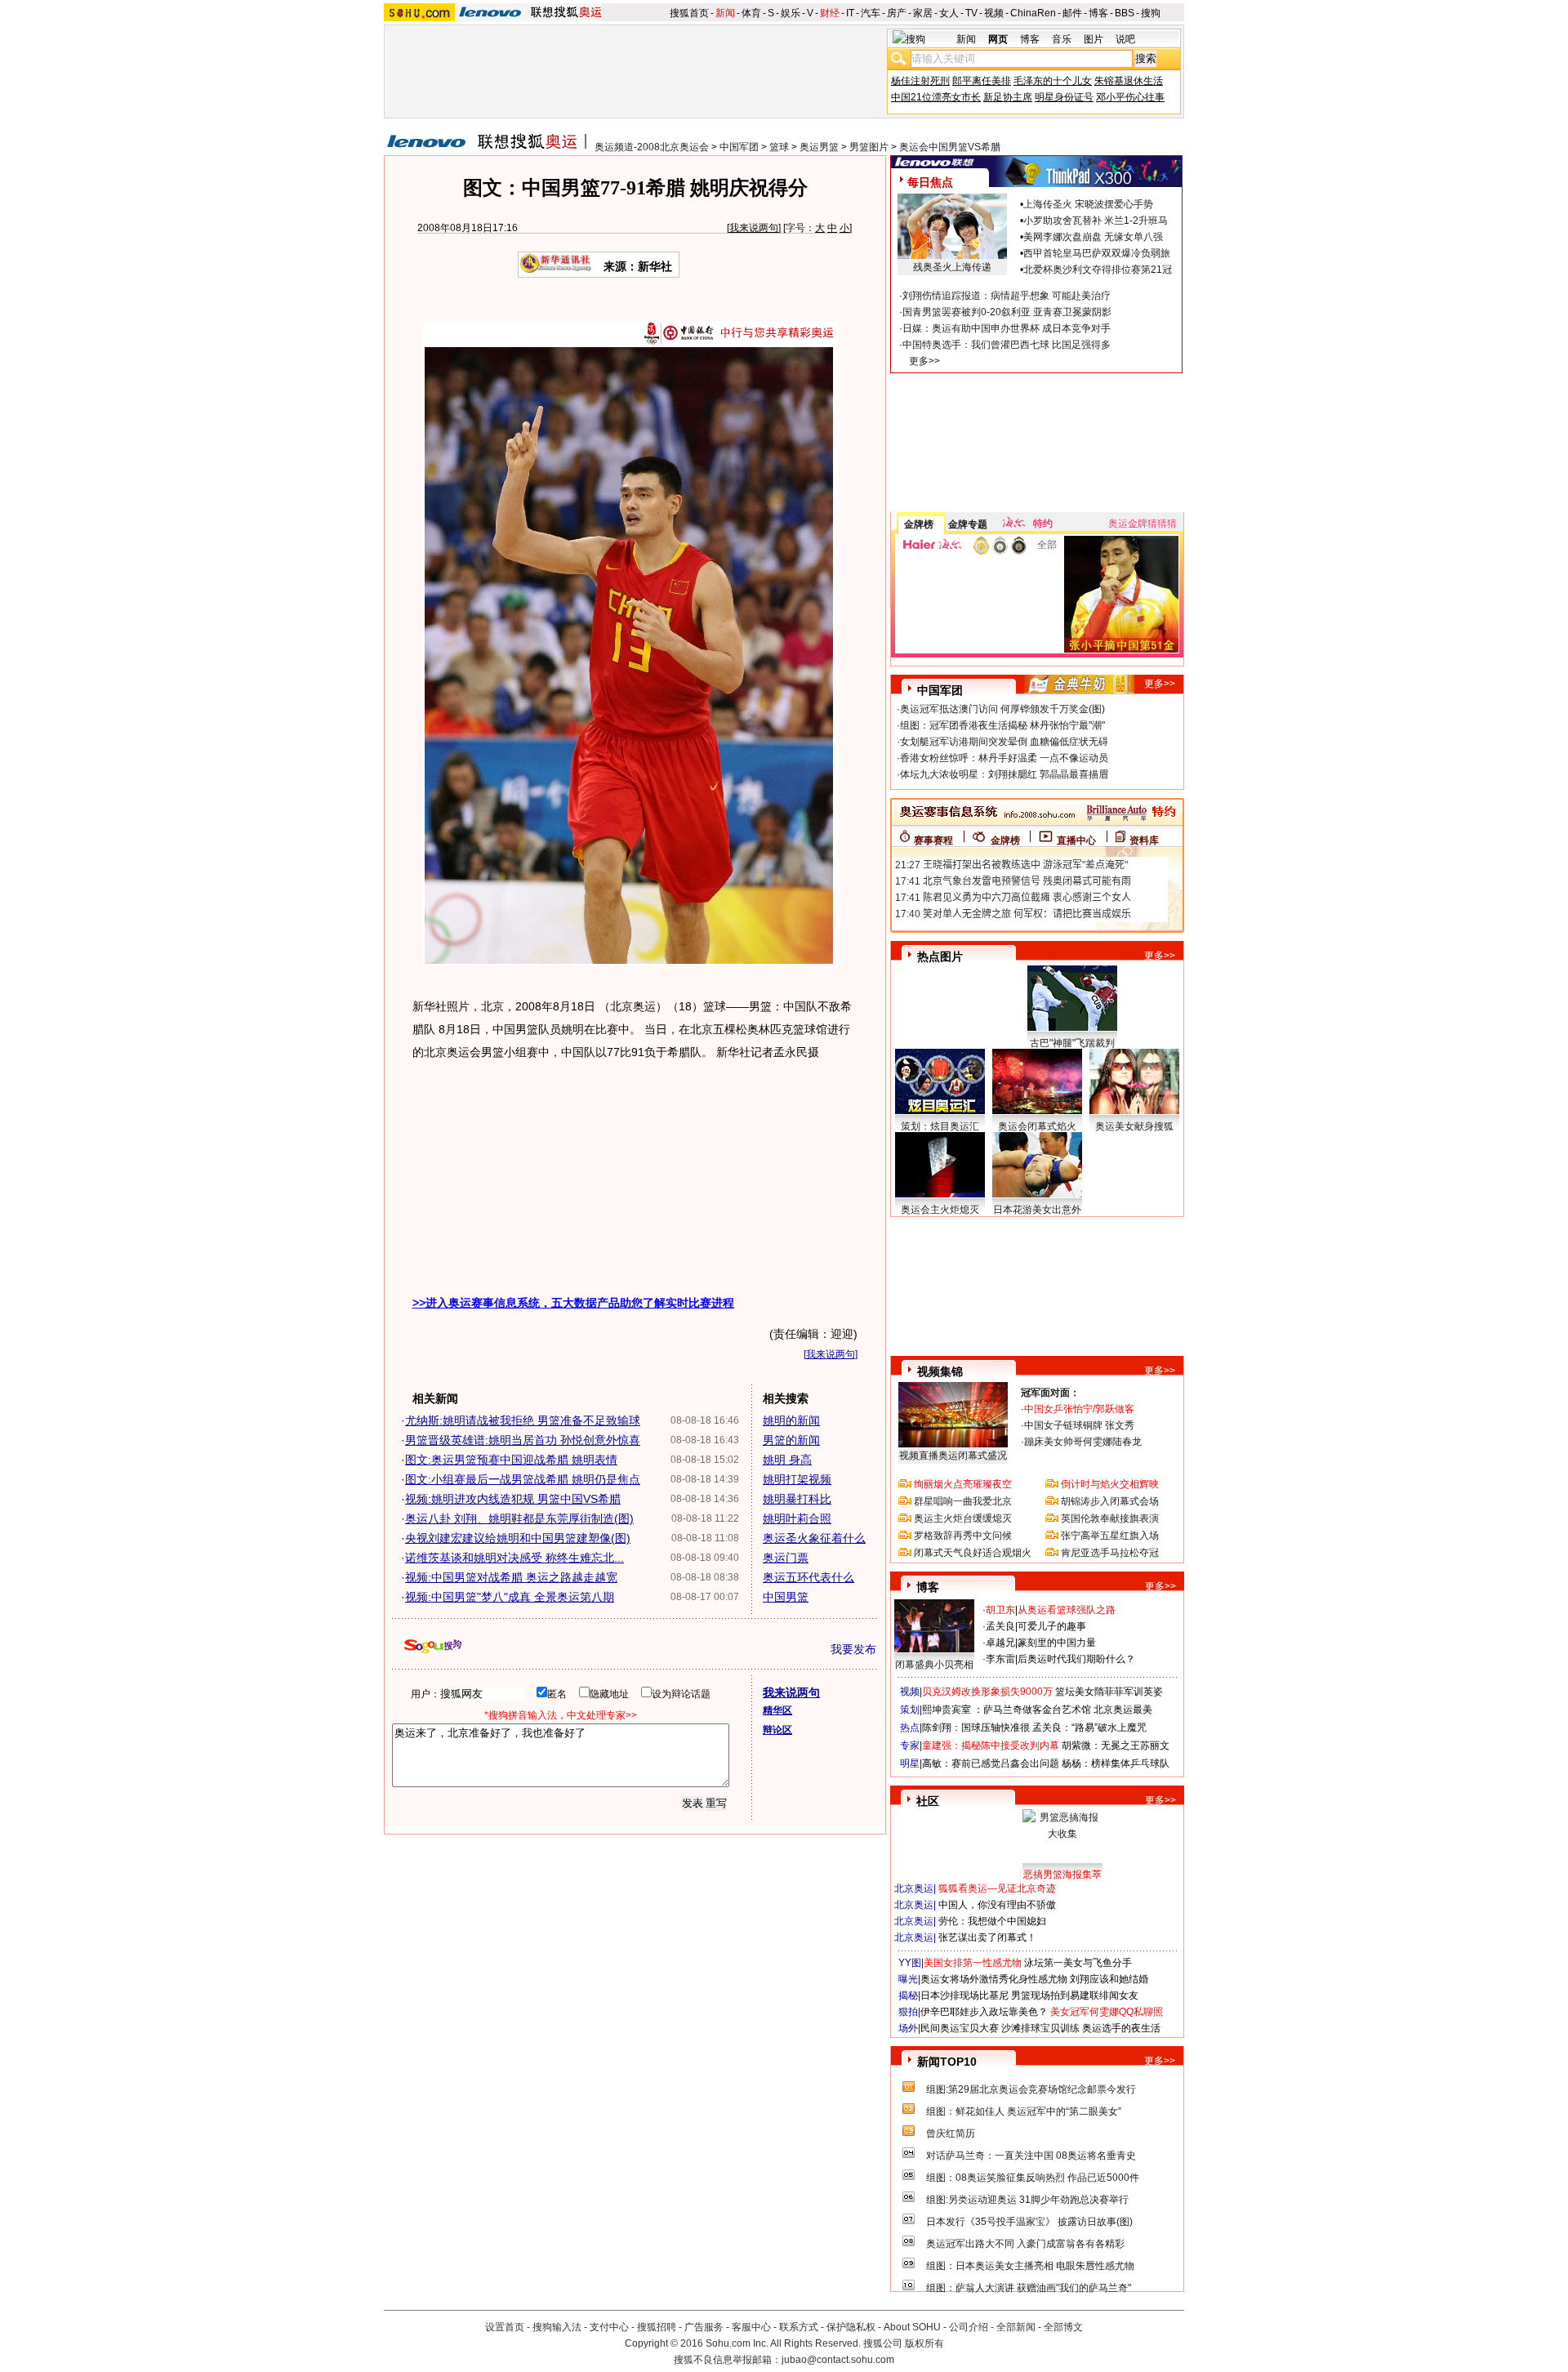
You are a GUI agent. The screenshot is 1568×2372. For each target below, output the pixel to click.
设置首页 (505, 2327)
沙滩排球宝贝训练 (1040, 2028)
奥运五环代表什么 (808, 1577)
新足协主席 (1008, 97)
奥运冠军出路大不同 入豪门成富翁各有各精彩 (1025, 2244)
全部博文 (1063, 2327)
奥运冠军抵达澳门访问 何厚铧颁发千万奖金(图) (1002, 709)
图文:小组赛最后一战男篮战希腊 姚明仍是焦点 (523, 1479)
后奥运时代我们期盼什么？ (1076, 1659)
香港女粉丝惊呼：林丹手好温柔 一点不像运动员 (1004, 758)
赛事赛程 (933, 840)
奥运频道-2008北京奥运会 (652, 147)
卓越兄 (1000, 1643)
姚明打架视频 (797, 1479)
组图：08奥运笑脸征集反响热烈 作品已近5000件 (1033, 2178)
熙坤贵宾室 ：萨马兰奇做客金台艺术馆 (1007, 1710)
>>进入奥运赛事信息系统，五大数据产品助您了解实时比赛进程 (573, 1303)
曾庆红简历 (951, 2133)
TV (971, 13)
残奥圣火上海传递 (952, 267)
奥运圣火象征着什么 (814, 1538)
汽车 (871, 13)
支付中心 (609, 2327)
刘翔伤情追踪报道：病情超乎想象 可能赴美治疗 (1007, 296)
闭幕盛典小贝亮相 (934, 1665)
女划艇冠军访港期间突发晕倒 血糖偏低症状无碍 (1004, 742)
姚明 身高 (787, 1460)
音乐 (1062, 39)
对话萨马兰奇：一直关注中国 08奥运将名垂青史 (1031, 2156)
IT (850, 13)
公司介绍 (969, 2327)
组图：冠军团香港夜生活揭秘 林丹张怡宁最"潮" (1002, 725)
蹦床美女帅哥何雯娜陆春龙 (1083, 1442)
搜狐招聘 (657, 2327)
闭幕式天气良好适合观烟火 (973, 1553)
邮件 (1072, 13)
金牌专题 (968, 524)
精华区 (777, 1710)
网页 (998, 39)
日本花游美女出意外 (1037, 1210)
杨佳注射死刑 (920, 81)
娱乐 (791, 13)
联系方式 (799, 2327)
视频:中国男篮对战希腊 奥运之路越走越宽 (511, 1577)
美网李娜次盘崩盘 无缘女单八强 (1093, 237)
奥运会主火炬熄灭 (940, 1210)
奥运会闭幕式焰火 (1037, 1126)
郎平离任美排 (982, 81)
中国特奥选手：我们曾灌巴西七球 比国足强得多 (1007, 345)
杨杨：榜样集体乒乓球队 (1116, 1763)
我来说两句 (754, 228)
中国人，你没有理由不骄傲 (997, 1905)
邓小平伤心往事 (1130, 97)
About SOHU (912, 2327)
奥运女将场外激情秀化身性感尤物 (994, 1979)
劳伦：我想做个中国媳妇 (992, 1921)
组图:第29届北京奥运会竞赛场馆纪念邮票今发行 (1031, 2089)
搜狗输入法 (557, 2327)
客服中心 (751, 2327)
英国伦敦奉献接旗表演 (1110, 1518)
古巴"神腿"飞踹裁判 (1072, 1043)
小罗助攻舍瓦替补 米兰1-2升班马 (1096, 221)
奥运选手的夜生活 (1121, 2028)
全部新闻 (1016, 2327)
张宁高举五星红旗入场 (1110, 1536)
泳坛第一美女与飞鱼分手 (1078, 1963)
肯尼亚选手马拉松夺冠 (1110, 1553)
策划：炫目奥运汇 (940, 1126)
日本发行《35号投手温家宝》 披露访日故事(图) (1029, 2222)
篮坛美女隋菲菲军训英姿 (1109, 1692)
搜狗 (1151, 13)
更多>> (924, 361)
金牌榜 (919, 524)
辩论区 (777, 1730)
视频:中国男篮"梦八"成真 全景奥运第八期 (510, 1597)
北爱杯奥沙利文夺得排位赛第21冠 (1098, 270)
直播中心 (1076, 840)
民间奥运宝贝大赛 (960, 2028)
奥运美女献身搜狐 (1134, 1126)
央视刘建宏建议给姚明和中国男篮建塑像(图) (518, 1538)
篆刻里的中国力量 (1057, 1643)
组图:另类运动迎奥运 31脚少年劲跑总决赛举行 (1027, 2200)
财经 (830, 13)
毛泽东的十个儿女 (1053, 81)
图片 (1094, 39)
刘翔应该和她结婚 (1109, 1979)
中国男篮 (786, 1597)
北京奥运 (914, 1888)
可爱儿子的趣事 (1052, 1626)
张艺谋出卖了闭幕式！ (987, 1937)
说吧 (1125, 39)
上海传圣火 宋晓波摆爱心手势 (1088, 204)
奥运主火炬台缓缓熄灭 (963, 1518)
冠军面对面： (1050, 1393)
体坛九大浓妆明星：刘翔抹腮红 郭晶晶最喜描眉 (1004, 774)
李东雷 (1000, 1659)
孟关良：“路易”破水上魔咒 (1089, 1728)
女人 (949, 13)
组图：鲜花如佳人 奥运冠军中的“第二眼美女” (1024, 2111)
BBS (1125, 13)
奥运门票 (786, 1558)
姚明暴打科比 (797, 1499)
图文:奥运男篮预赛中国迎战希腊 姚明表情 (511, 1460)
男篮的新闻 (791, 1440)
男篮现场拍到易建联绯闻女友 (1075, 1995)
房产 (897, 13)
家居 (923, 13)
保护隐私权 (851, 2327)
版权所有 (924, 2343)
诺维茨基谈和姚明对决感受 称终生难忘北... (514, 1558)
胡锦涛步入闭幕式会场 (1110, 1501)
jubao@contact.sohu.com (838, 2360)
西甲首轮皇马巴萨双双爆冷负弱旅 (1097, 253)
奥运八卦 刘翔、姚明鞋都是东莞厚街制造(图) (519, 1518)
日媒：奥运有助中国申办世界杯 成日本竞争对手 (1007, 328)
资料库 (1144, 840)
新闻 (725, 13)
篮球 (779, 147)
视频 (994, 13)
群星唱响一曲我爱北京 (963, 1501)
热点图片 (940, 956)
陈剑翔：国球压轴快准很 (976, 1728)
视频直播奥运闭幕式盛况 (953, 1456)
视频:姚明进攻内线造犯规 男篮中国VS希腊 (513, 1499)
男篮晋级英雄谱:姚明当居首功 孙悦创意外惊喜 (523, 1440)
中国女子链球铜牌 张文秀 (1079, 1425)
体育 (751, 13)
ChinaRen (1033, 13)
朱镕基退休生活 (1129, 81)
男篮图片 (869, 147)
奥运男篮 (819, 147)
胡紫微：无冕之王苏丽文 (1116, 1746)
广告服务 (704, 2327)
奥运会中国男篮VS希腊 (950, 147)
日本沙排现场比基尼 (964, 1995)
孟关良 (1000, 1626)
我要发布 (853, 1649)
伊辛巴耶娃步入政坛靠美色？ (984, 2012)
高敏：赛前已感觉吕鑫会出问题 (991, 1763)
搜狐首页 (689, 13)
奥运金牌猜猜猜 (1143, 524)
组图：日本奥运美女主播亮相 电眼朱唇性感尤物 (1030, 2266)
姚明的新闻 (791, 1420)
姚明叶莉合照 (797, 1518)
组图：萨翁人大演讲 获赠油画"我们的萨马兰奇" (1029, 2288)
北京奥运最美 (1123, 1710)
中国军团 (739, 147)
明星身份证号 (1064, 97)
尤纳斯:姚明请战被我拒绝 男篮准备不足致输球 (523, 1420)
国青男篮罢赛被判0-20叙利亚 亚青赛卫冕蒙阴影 (1007, 312)
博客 (1098, 13)
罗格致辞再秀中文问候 (963, 1536)
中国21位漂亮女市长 (936, 97)
